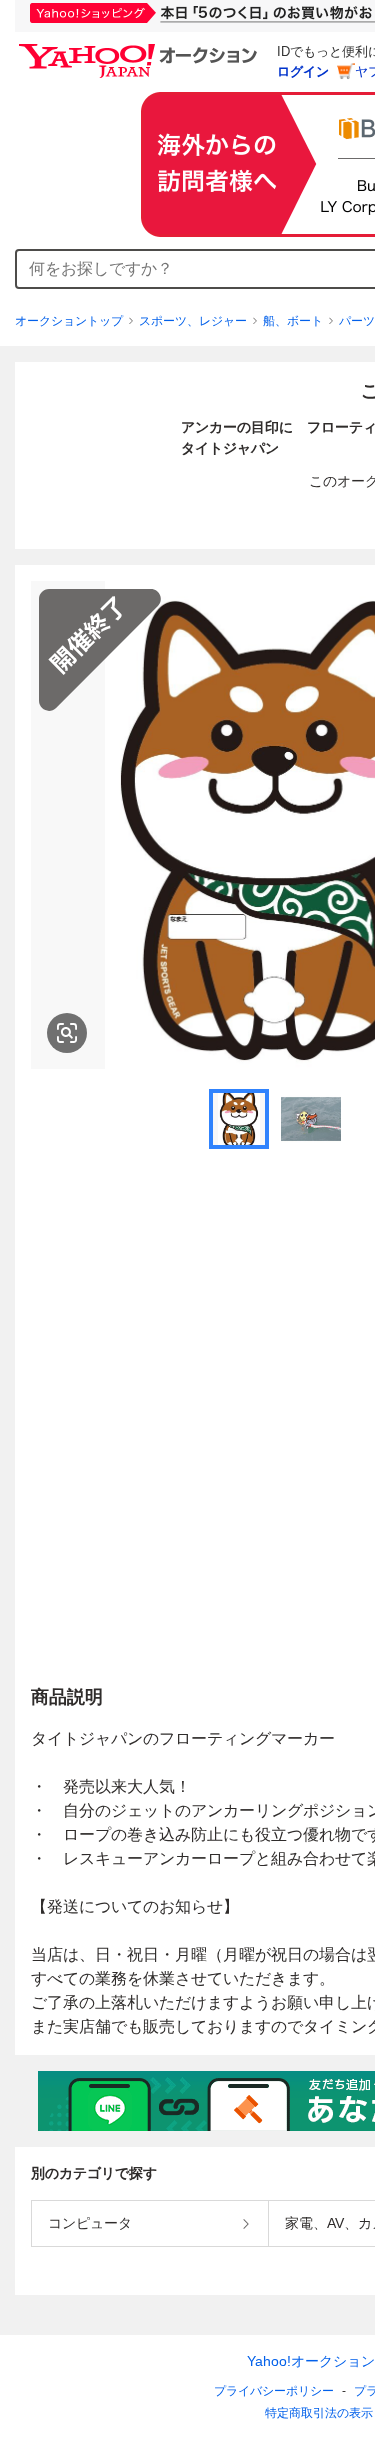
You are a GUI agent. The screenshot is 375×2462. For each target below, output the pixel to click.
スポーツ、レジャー (193, 321)
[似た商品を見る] (67, 1033)
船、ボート (293, 321)
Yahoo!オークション (311, 2361)
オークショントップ (69, 321)
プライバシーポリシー (274, 2391)
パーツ (357, 321)
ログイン (303, 71)
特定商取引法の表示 (319, 2413)
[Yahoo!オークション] (141, 49)
